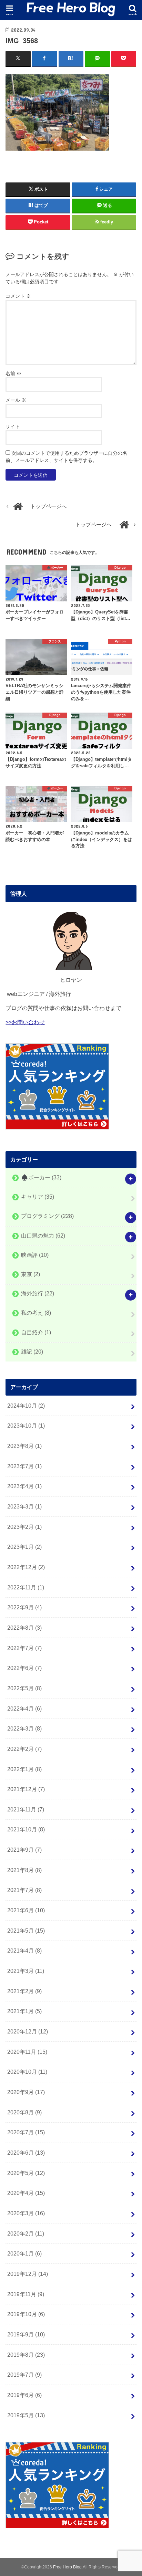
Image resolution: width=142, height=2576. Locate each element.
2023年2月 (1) (24, 1527)
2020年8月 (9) (24, 2112)
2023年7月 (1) (24, 1466)
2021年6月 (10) (26, 1910)
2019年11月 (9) (26, 2294)
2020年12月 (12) (28, 2031)
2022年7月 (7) (24, 1648)
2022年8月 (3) (24, 1628)
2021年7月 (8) (24, 1890)
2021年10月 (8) (26, 1829)
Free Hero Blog (67, 2567)
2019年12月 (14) (28, 2274)
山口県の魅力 (43, 1236)
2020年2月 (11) (26, 2233)
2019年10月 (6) (26, 2314)
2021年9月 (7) (24, 1850)
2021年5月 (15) (26, 1931)
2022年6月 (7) (24, 1668)
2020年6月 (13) (26, 2153)
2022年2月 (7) (24, 1749)
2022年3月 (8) (24, 1728)
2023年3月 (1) (24, 1506)
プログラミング (47, 1216)
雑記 (32, 1352)
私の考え (36, 1313)
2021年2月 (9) (24, 1991)
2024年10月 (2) (26, 1406)
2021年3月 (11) (26, 1971)
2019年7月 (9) (24, 2375)
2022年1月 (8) (24, 1769)
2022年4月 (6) (24, 1708)
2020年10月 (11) (27, 2072)
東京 (31, 1274)
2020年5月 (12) (26, 2173)
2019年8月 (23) (26, 2355)
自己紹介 (36, 1332)
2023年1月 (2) (24, 1547)
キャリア (38, 1197)
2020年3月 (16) (26, 2213)
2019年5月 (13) (26, 2415)
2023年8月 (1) (24, 1446)
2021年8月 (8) (24, 1870)
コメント (18, 296)
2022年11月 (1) (26, 1587)
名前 (13, 374)
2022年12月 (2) (26, 1567)
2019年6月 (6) (24, 2395)
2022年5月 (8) (24, 1688)
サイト (13, 427)
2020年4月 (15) (26, 2193)
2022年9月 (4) (24, 1607)
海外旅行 (38, 1294)
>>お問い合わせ (25, 1022)
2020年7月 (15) (26, 2132)
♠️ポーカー (41, 1177)
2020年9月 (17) (26, 2092)
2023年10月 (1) (26, 1426)
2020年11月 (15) (27, 2052)
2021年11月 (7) (26, 1809)
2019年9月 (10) (26, 2334)
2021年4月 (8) (24, 1951)
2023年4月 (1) (24, 1486)
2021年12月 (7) (26, 1789)
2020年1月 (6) (24, 2253)
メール (16, 400)
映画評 (35, 1255)
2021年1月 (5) (24, 2011)
